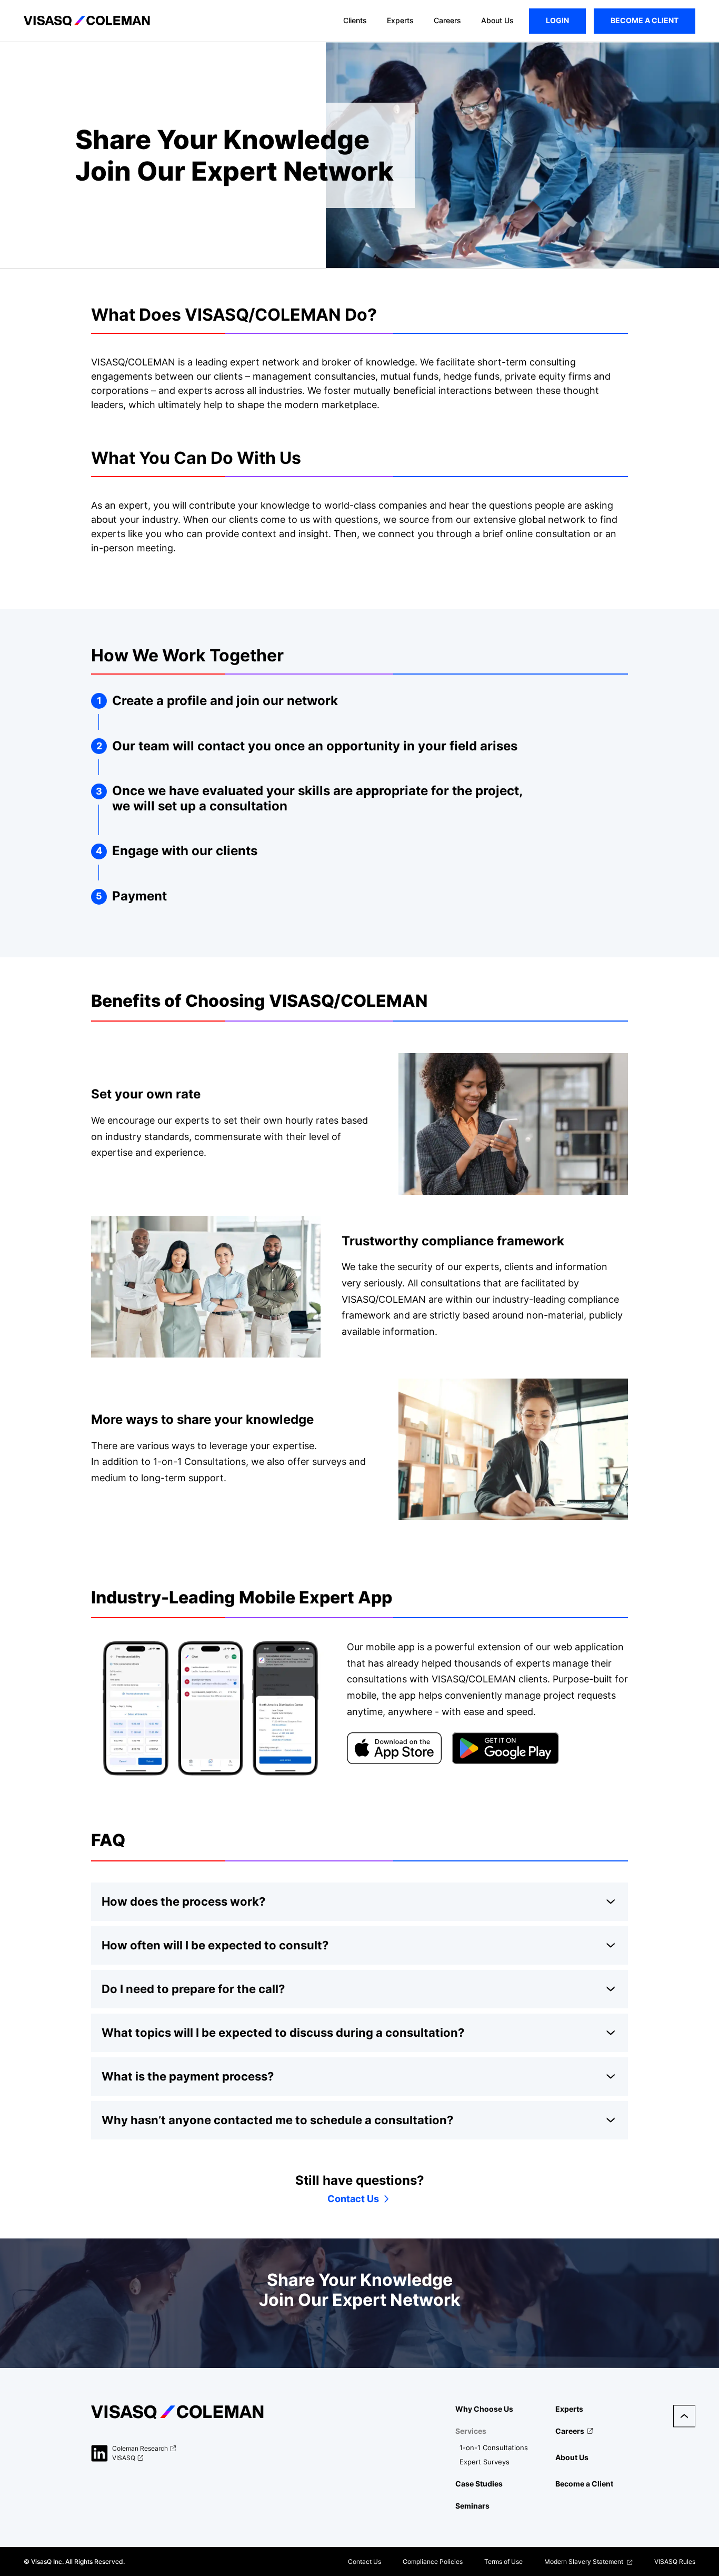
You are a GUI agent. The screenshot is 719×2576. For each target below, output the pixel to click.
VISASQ (124, 2458)
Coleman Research (140, 2449)
